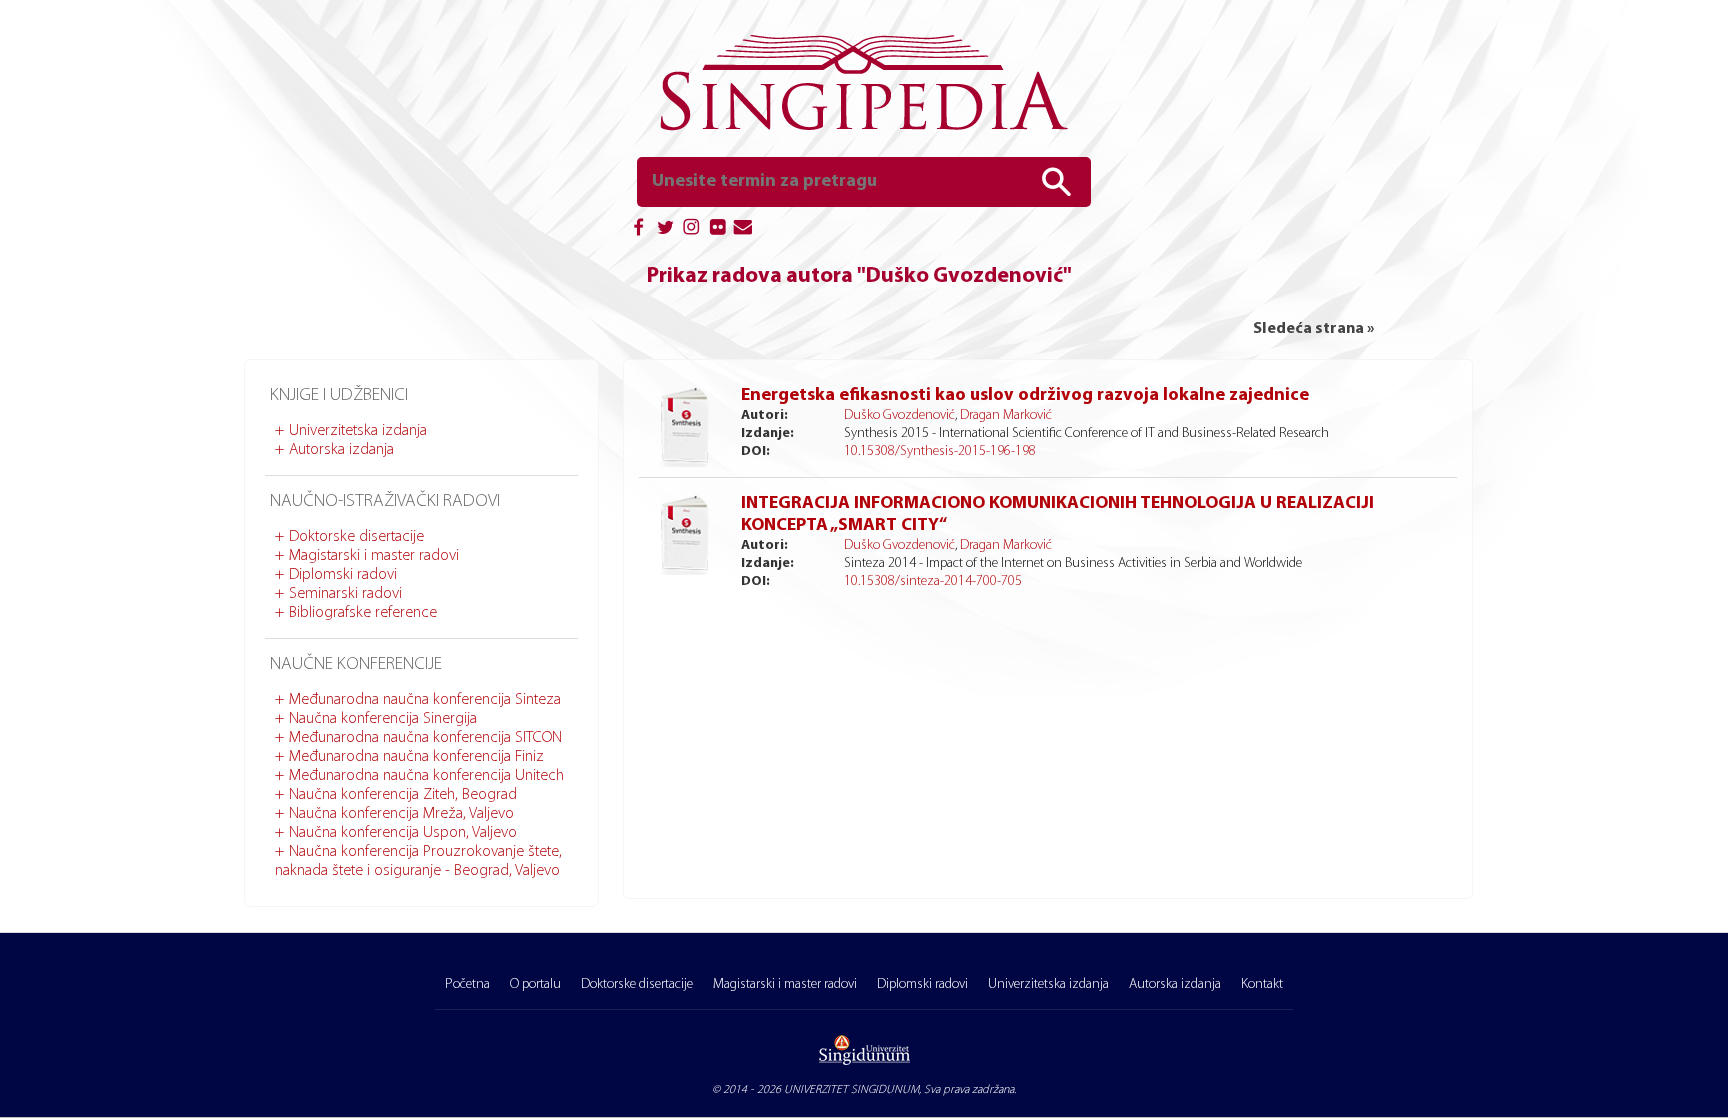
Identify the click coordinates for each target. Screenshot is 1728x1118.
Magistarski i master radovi (374, 556)
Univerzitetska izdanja (358, 431)
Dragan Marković (1006, 415)
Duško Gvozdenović (899, 415)
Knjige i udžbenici (339, 396)
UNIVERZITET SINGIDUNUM (851, 1090)
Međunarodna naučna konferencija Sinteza (425, 700)
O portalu (535, 984)
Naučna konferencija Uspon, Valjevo (403, 833)
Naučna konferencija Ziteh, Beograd (403, 795)
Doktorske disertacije (356, 537)
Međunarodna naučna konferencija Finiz (416, 757)
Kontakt (1262, 984)
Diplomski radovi (343, 575)
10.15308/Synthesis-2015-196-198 (940, 451)
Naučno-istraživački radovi (385, 502)
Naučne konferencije (356, 665)
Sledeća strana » (1313, 329)
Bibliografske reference (363, 613)
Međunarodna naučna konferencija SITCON (425, 738)
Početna (467, 984)
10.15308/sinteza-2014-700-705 (933, 581)
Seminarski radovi (345, 594)
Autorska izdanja (341, 450)
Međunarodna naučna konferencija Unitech (426, 776)
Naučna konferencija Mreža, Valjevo (401, 814)
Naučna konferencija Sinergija (383, 719)
